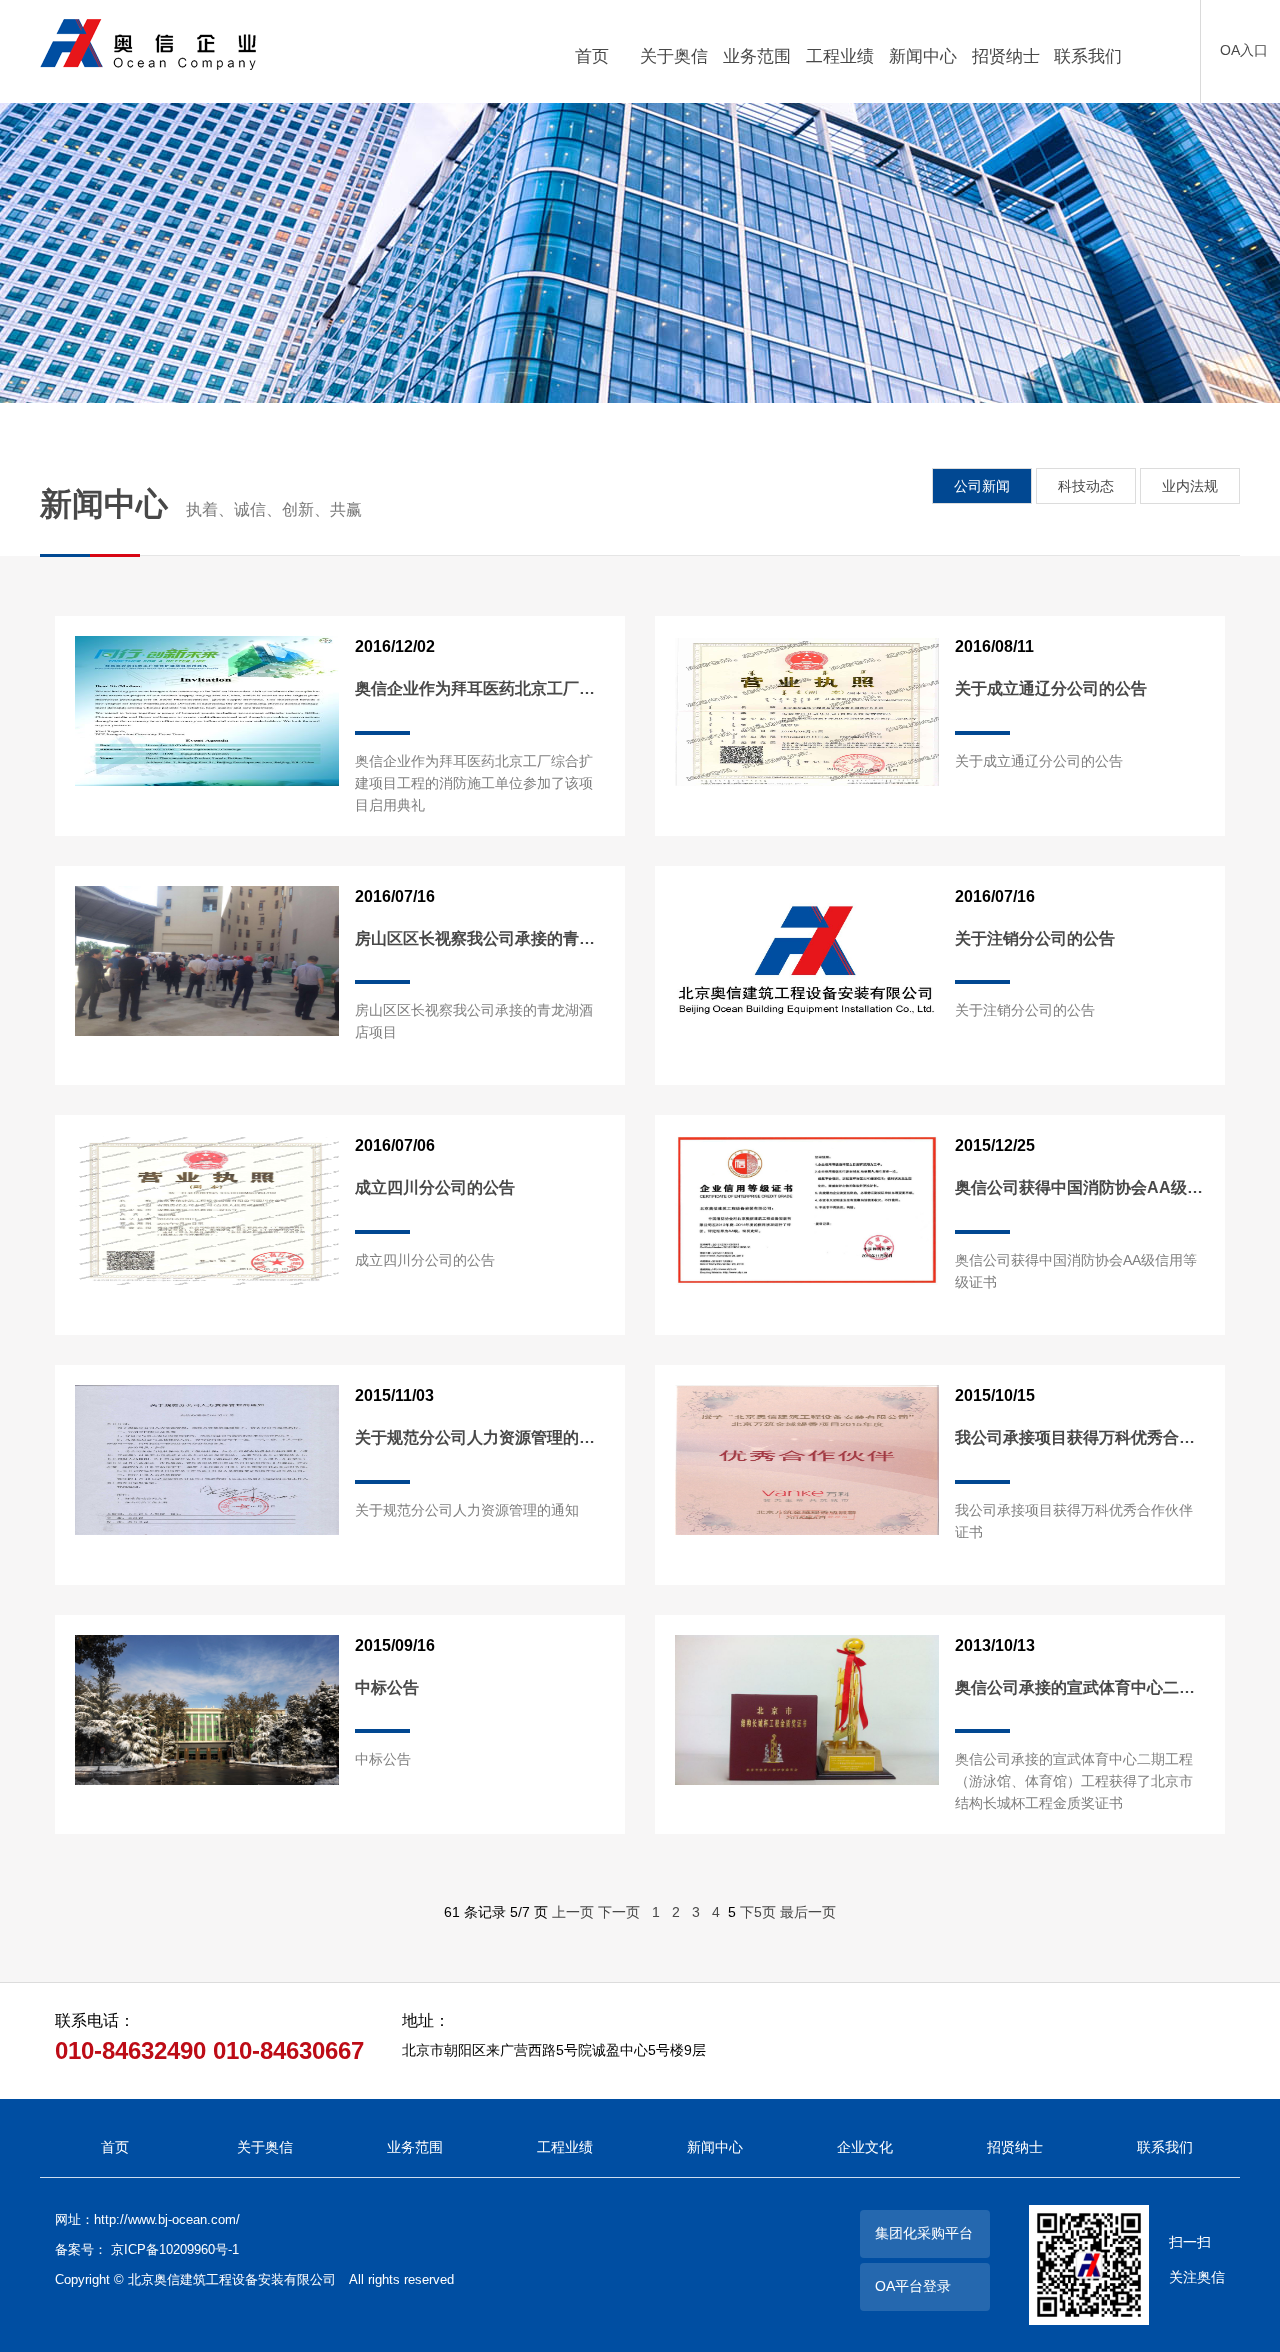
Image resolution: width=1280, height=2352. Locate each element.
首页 (115, 2147)
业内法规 (1190, 486)
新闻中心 (715, 2147)
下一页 (619, 1912)
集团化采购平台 (924, 2233)
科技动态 (1086, 486)
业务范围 (415, 2147)
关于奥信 (265, 2147)
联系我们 (1165, 2147)
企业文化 (865, 2147)
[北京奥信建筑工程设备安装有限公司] (231, 44)
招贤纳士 (1015, 2147)
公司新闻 (982, 486)
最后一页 (808, 1912)
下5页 (758, 1912)
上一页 (573, 1912)
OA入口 (1244, 50)
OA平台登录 (913, 2286)
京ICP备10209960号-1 (175, 2249)
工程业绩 (565, 2147)
